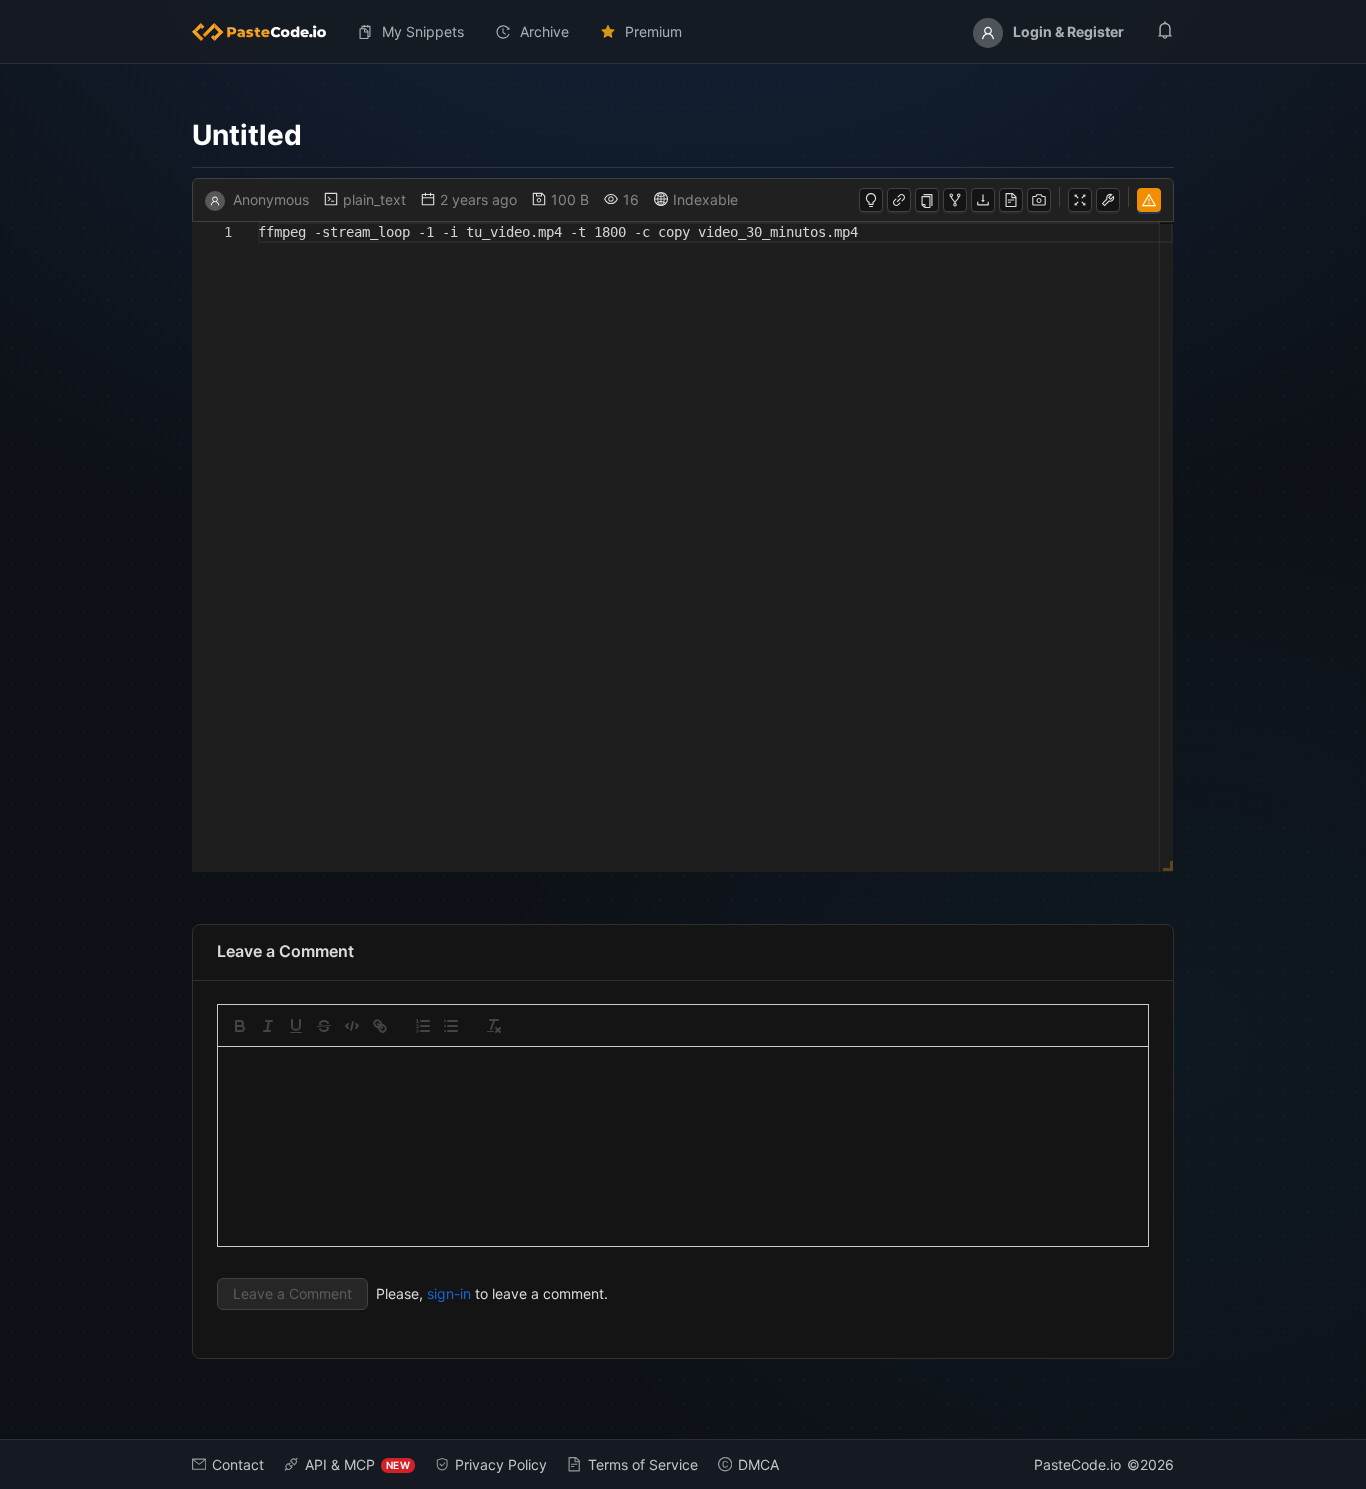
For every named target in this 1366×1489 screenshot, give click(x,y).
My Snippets (423, 31)
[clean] (494, 1026)
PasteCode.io (1077, 1464)
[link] (380, 1026)
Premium (653, 31)
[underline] (296, 1026)
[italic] (268, 1026)
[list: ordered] (423, 1026)
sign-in (449, 1293)
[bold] (240, 1026)
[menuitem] (267, 32)
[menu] (683, 32)
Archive (544, 31)
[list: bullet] (451, 1026)
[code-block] (352, 1026)
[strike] (324, 1026)
